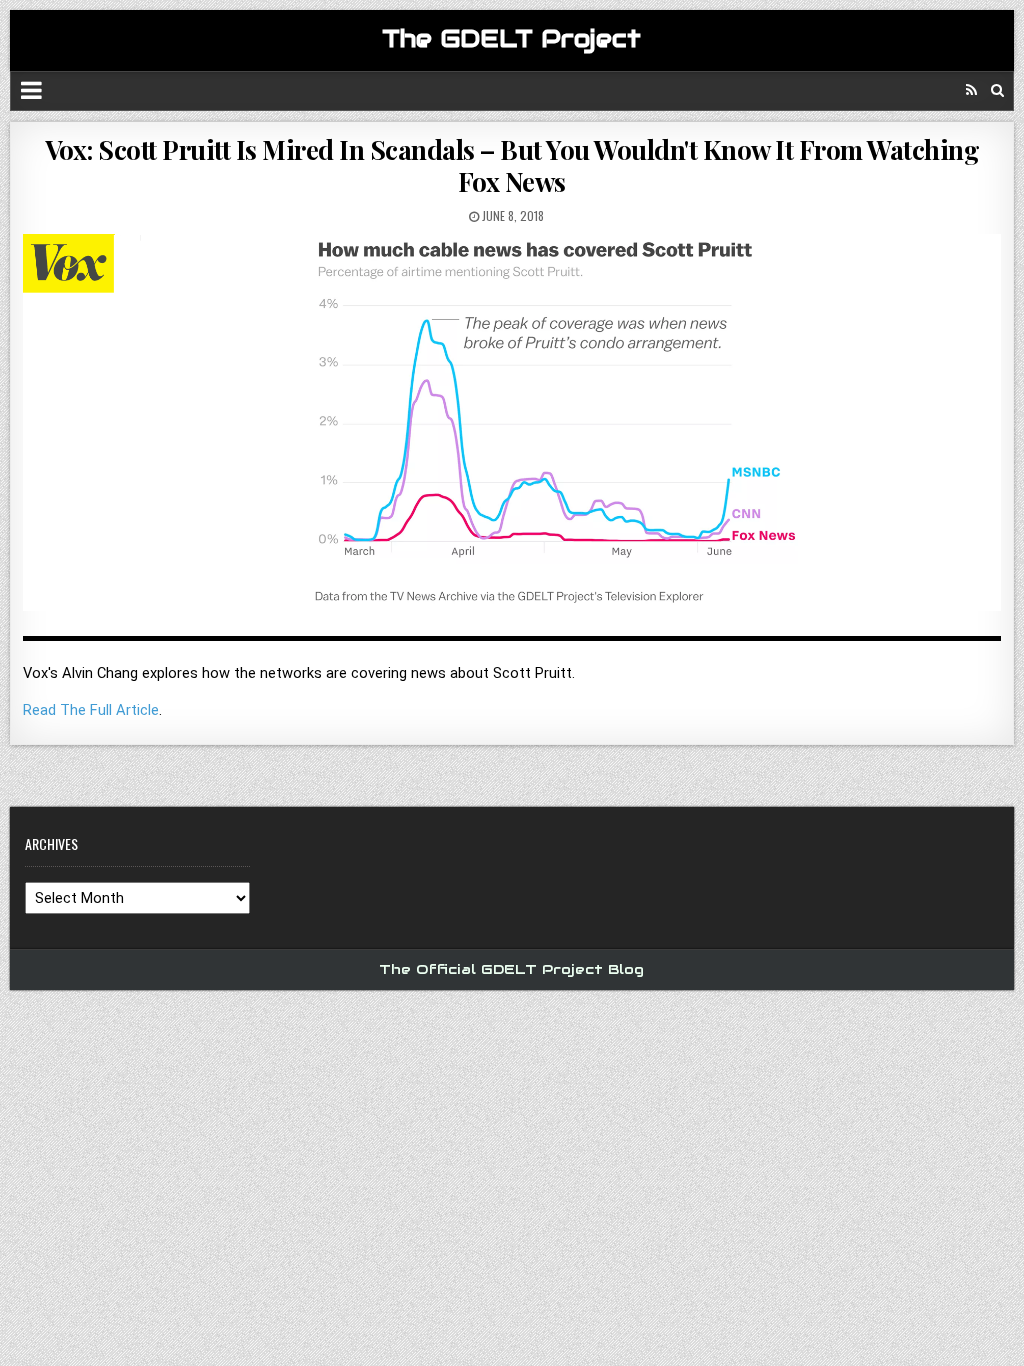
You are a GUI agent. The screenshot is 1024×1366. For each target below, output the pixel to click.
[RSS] (971, 90)
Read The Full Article (91, 710)
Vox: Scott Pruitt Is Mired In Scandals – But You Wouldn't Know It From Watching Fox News (512, 165)
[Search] (997, 90)
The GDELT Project (511, 38)
